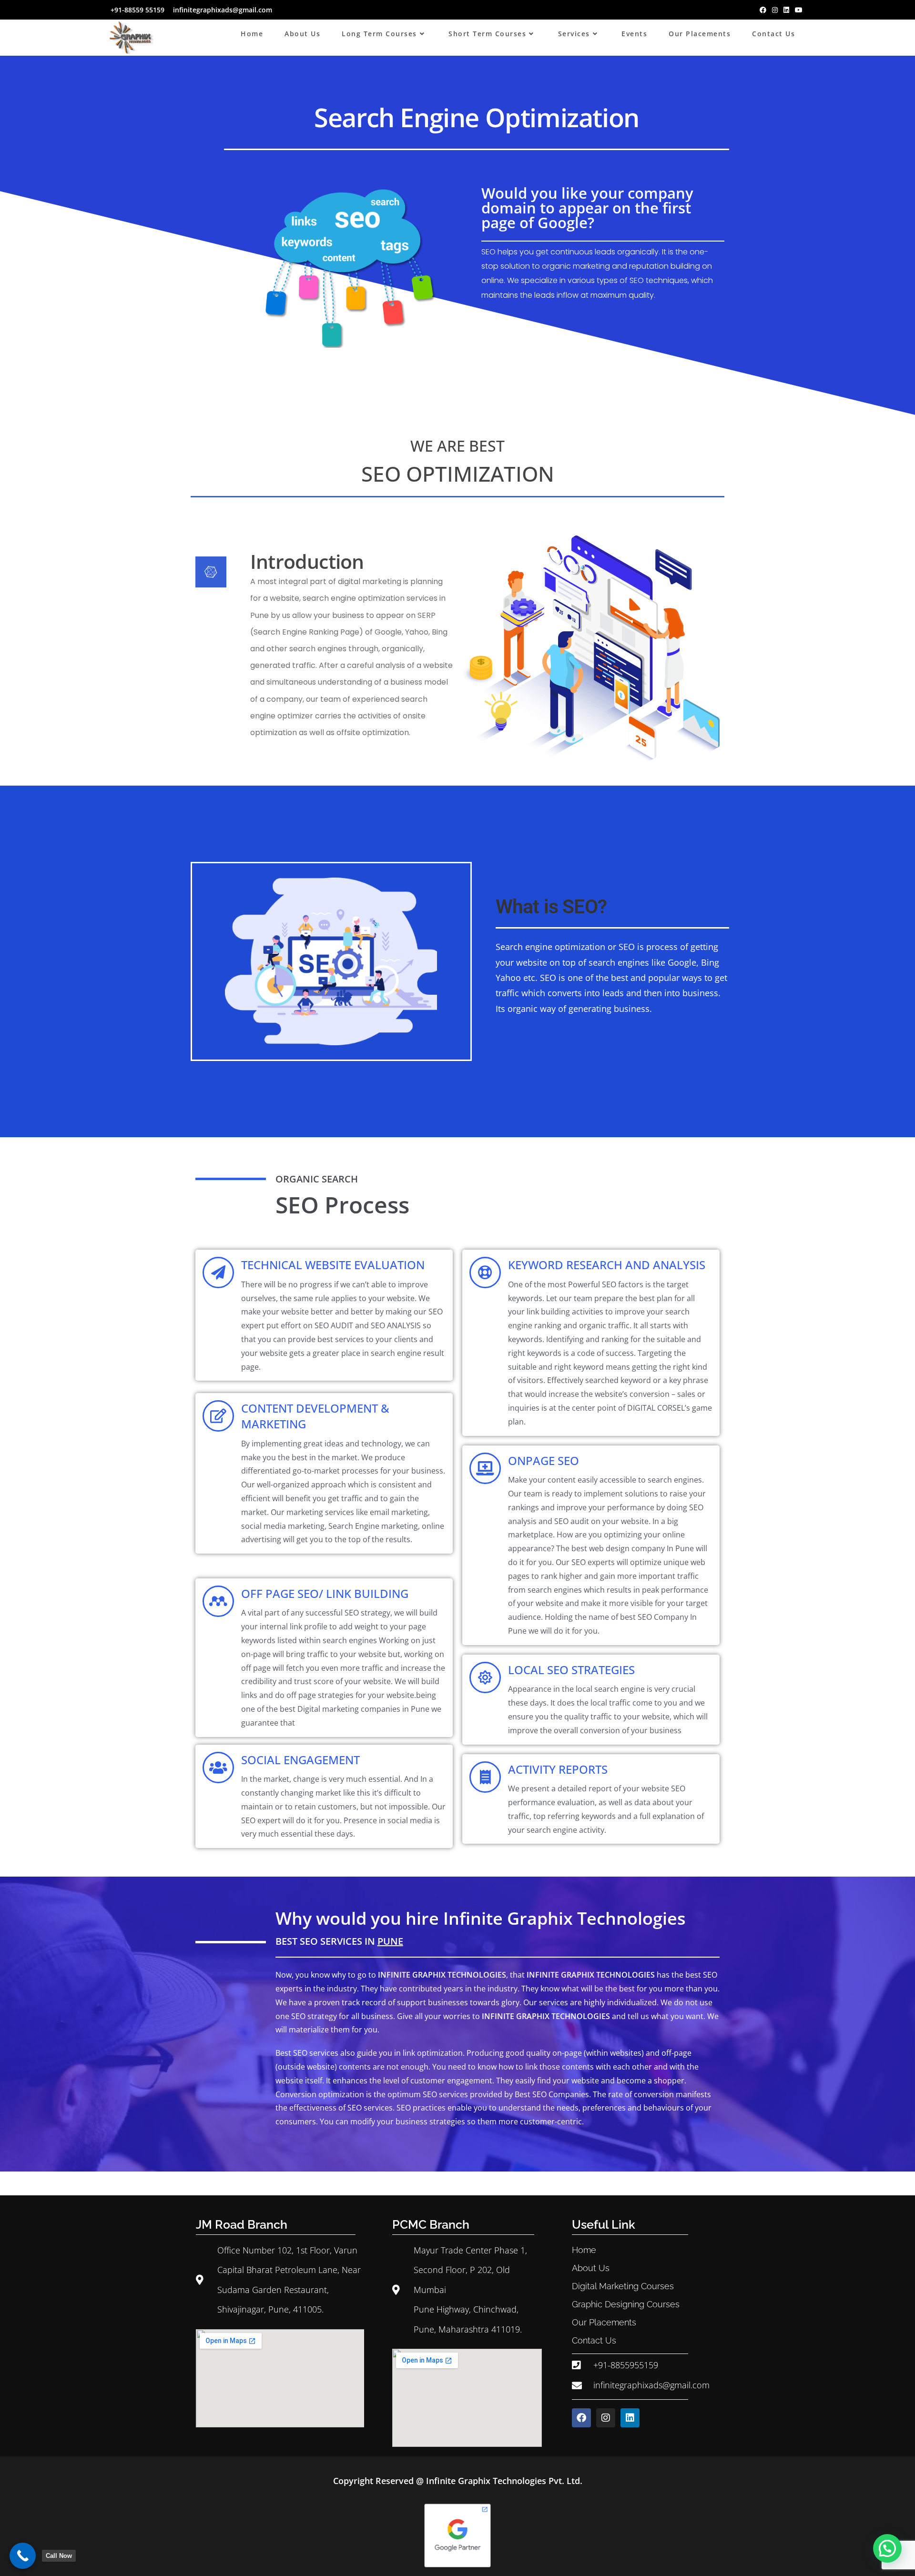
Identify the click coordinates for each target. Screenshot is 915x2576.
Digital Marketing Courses (623, 2286)
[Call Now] (23, 2556)
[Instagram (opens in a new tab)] (775, 10)
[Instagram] (606, 2418)
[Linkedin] (630, 2418)
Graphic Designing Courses (626, 2304)
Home (584, 2250)
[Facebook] (581, 2418)
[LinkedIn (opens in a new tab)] (786, 10)
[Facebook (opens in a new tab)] (763, 10)
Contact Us (594, 2340)
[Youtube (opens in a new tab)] (799, 10)
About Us (591, 2268)
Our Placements (604, 2322)
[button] (887, 2548)
